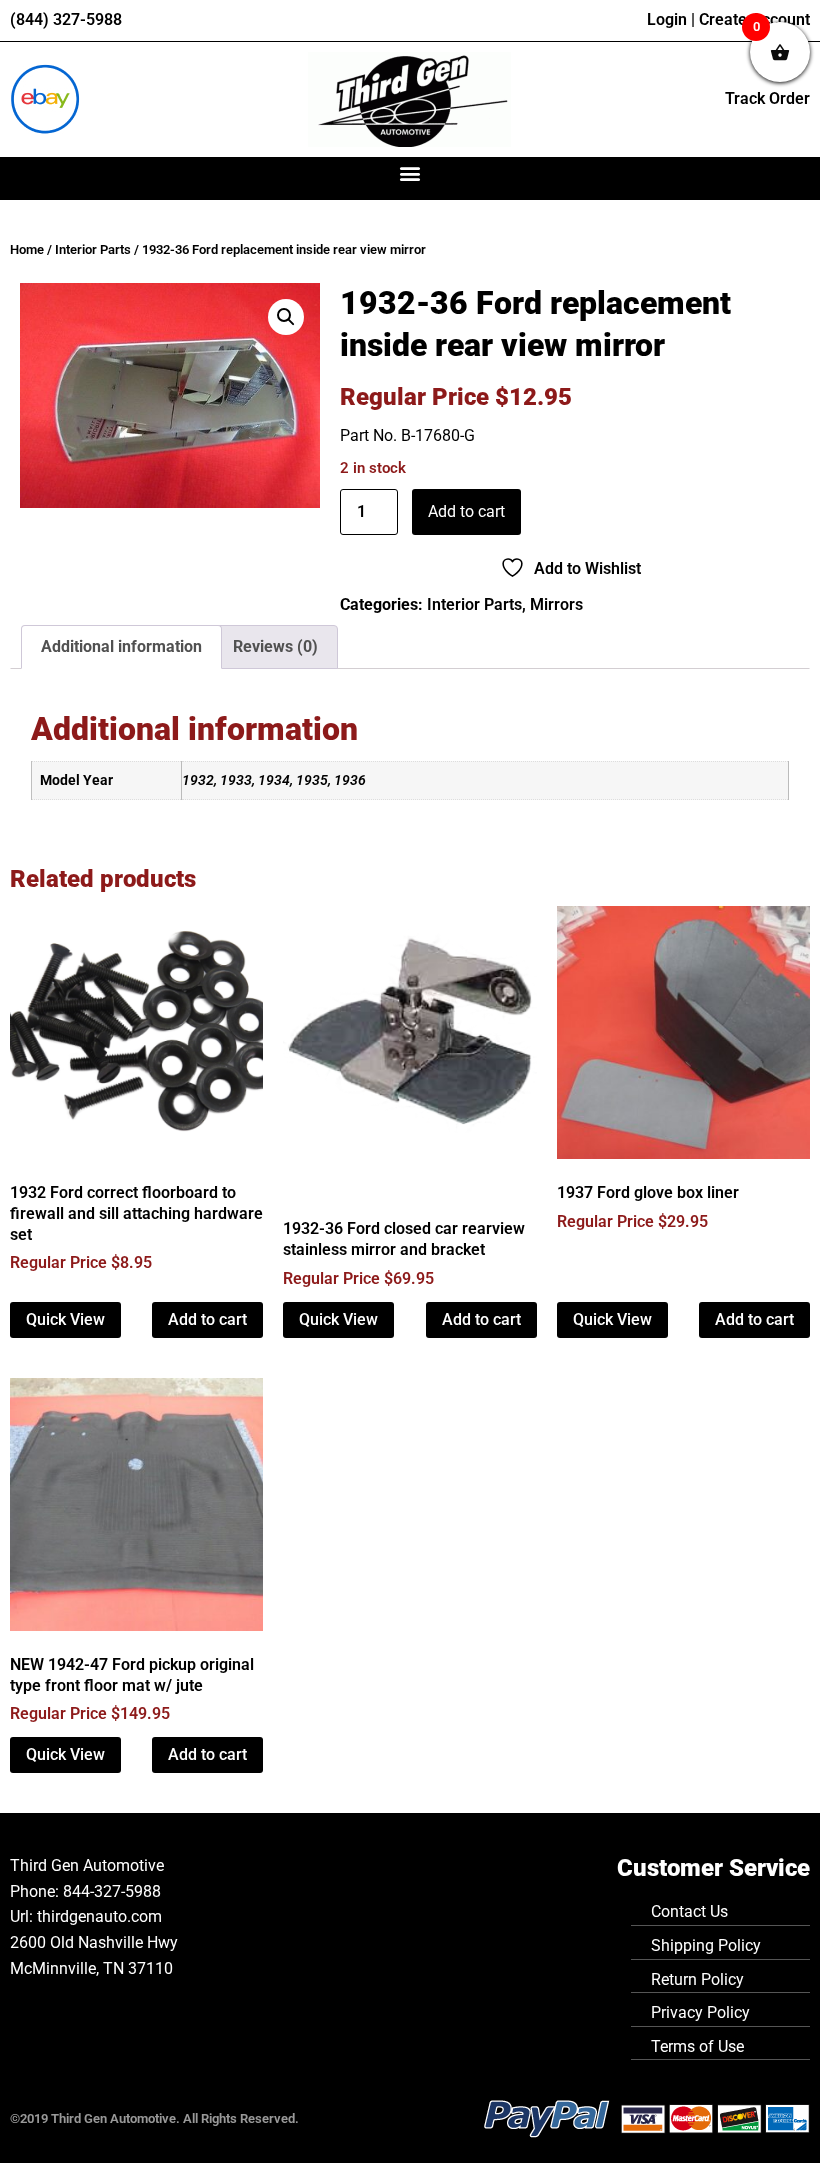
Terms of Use (697, 2046)
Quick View (65, 1319)
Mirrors (556, 604)
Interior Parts (93, 249)
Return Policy (697, 1979)
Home (27, 249)
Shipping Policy (706, 1945)
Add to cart (466, 511)
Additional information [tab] (121, 646)
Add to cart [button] (207, 1319)
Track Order (767, 98)
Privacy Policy (700, 2012)
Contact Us (689, 1911)
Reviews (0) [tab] (275, 646)
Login (667, 19)
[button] (410, 173)
